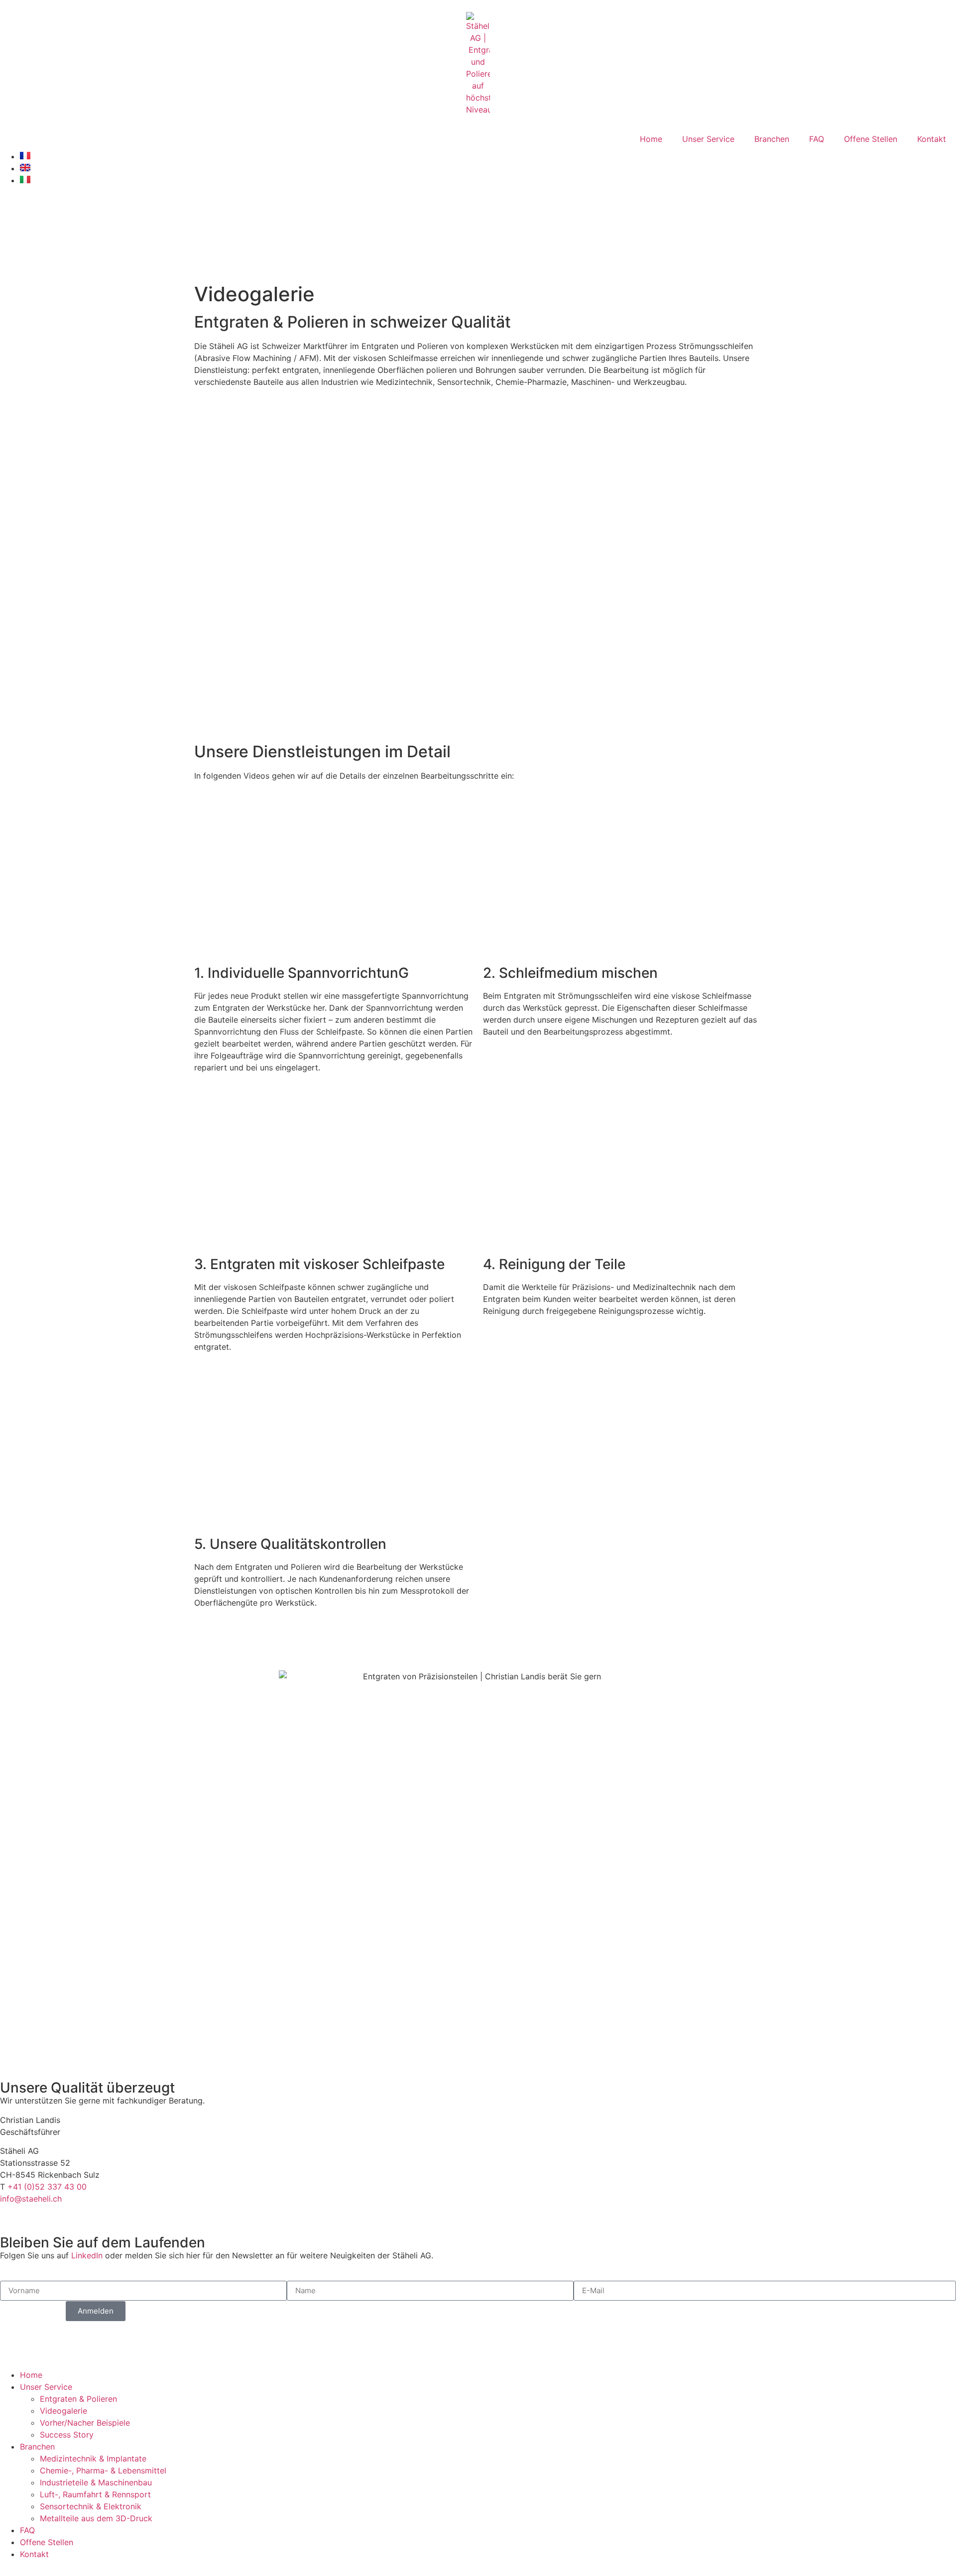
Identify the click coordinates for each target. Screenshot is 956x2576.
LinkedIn (87, 2255)
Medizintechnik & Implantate (93, 2459)
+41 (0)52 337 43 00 (47, 2187)
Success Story (67, 2435)
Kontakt (932, 139)
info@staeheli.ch (31, 2199)
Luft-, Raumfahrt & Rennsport (95, 2494)
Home (651, 139)
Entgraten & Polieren (78, 2399)
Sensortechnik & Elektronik (91, 2506)
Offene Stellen (871, 139)
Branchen (772, 139)
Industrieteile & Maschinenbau (96, 2482)
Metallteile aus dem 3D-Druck (96, 2518)
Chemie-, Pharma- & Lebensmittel (103, 2470)
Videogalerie (63, 2411)
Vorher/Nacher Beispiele (85, 2423)
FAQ (817, 139)
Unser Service (708, 139)
